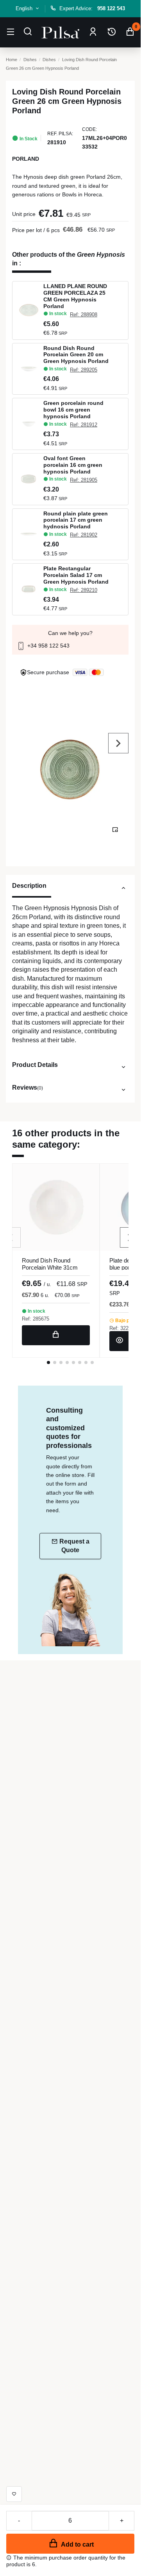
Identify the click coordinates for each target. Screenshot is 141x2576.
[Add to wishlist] (14, 2494)
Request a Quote (74, 1546)
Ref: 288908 (84, 315)
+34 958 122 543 (48, 646)
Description (29, 885)
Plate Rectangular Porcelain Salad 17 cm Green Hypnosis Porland (76, 575)
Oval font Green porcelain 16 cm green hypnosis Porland (73, 465)
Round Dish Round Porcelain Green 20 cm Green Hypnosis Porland (76, 355)
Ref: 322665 (123, 1328)
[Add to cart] (56, 1335)
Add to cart (77, 2544)
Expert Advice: (92, 8)
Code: (89, 129)
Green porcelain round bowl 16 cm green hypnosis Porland (73, 410)
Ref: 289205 (84, 370)
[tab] (70, 889)
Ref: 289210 (84, 590)
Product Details (35, 1065)
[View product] (120, 1341)
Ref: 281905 (84, 480)
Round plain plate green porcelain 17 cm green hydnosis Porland (76, 520)
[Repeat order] (112, 32)
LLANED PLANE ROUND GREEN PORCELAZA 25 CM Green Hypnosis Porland (75, 296)
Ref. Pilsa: (60, 134)
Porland (26, 159)
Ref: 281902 (84, 535)
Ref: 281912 (84, 425)
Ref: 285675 (36, 1319)
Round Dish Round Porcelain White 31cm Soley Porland (50, 1267)
